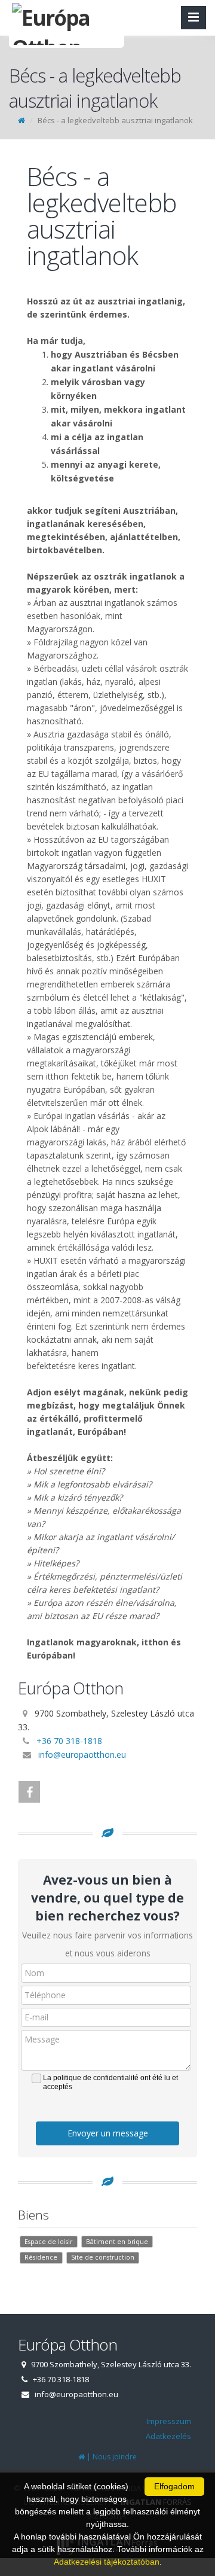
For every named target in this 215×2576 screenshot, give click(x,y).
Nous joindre (115, 2457)
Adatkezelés (168, 2436)
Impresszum (169, 2421)
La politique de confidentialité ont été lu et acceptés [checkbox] (110, 2082)
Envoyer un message (108, 2133)
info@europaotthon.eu (82, 1755)
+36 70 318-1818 (69, 1741)
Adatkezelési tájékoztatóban (107, 2562)
